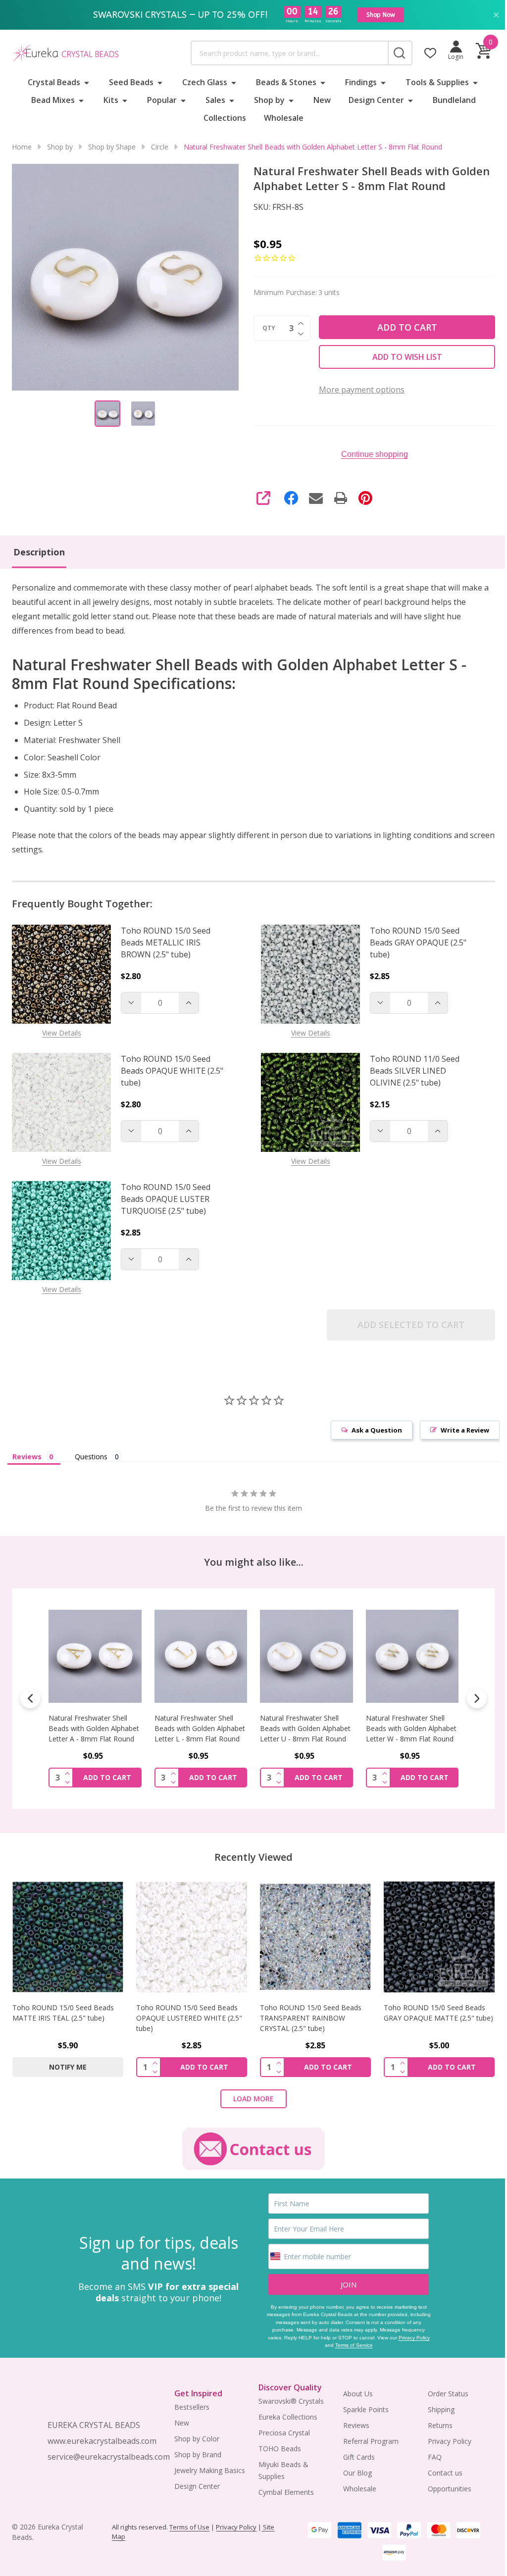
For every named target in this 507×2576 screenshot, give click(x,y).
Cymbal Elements (286, 2492)
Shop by (269, 100)
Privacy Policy (414, 2338)
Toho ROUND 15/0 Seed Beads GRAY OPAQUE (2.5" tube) (418, 942)
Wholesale (284, 118)
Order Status (448, 2394)
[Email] (316, 498)
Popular (162, 100)
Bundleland (454, 100)
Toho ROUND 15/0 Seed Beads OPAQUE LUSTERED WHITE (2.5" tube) (189, 2018)
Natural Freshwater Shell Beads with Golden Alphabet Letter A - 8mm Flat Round (94, 1728)
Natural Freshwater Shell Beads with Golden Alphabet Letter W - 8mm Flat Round (411, 1728)
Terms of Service (354, 2345)
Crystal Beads (54, 82)
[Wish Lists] (430, 53)
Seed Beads (131, 82)
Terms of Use (189, 2527)
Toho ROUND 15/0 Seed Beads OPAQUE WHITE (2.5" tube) (172, 1071)
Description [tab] (39, 552)
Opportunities (450, 2489)
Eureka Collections (288, 2417)
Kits (111, 100)
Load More (253, 2099)
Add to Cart (407, 327)
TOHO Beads (280, 2449)
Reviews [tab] (27, 1457)
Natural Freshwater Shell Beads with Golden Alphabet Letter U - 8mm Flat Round (305, 1728)
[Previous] (30, 1698)
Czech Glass (205, 82)
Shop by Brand (198, 2454)
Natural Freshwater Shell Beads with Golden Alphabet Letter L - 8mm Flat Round (200, 1728)
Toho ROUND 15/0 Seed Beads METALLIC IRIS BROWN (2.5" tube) (166, 942)
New (322, 100)
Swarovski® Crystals (291, 2401)
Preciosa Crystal (284, 2433)
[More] (87, 82)
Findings (361, 82)
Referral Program (371, 2441)
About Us (358, 2394)
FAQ (435, 2457)
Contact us (445, 2473)
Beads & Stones (286, 82)
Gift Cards (359, 2457)
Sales (215, 100)
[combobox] (289, 53)
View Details (62, 1033)
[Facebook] (291, 498)
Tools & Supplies (437, 82)
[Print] (341, 498)
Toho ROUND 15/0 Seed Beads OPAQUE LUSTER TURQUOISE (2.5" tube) (166, 1199)
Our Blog (357, 2473)
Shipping (441, 2409)
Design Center (376, 100)
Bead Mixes (53, 100)
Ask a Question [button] (377, 1430)
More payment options (362, 390)
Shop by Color (197, 2439)
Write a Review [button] (465, 1430)
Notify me (68, 2067)
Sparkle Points (366, 2409)
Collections (225, 118)
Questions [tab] (91, 1457)
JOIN (349, 2284)
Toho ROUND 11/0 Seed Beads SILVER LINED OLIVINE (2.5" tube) (415, 1071)
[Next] (477, 1698)
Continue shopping (375, 454)
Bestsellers (192, 2407)
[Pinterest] (365, 498)
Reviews (356, 2425)
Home (22, 147)
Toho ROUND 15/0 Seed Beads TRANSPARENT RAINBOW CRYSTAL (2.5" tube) (311, 2018)
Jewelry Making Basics (210, 2470)
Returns (440, 2425)
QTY (269, 328)
